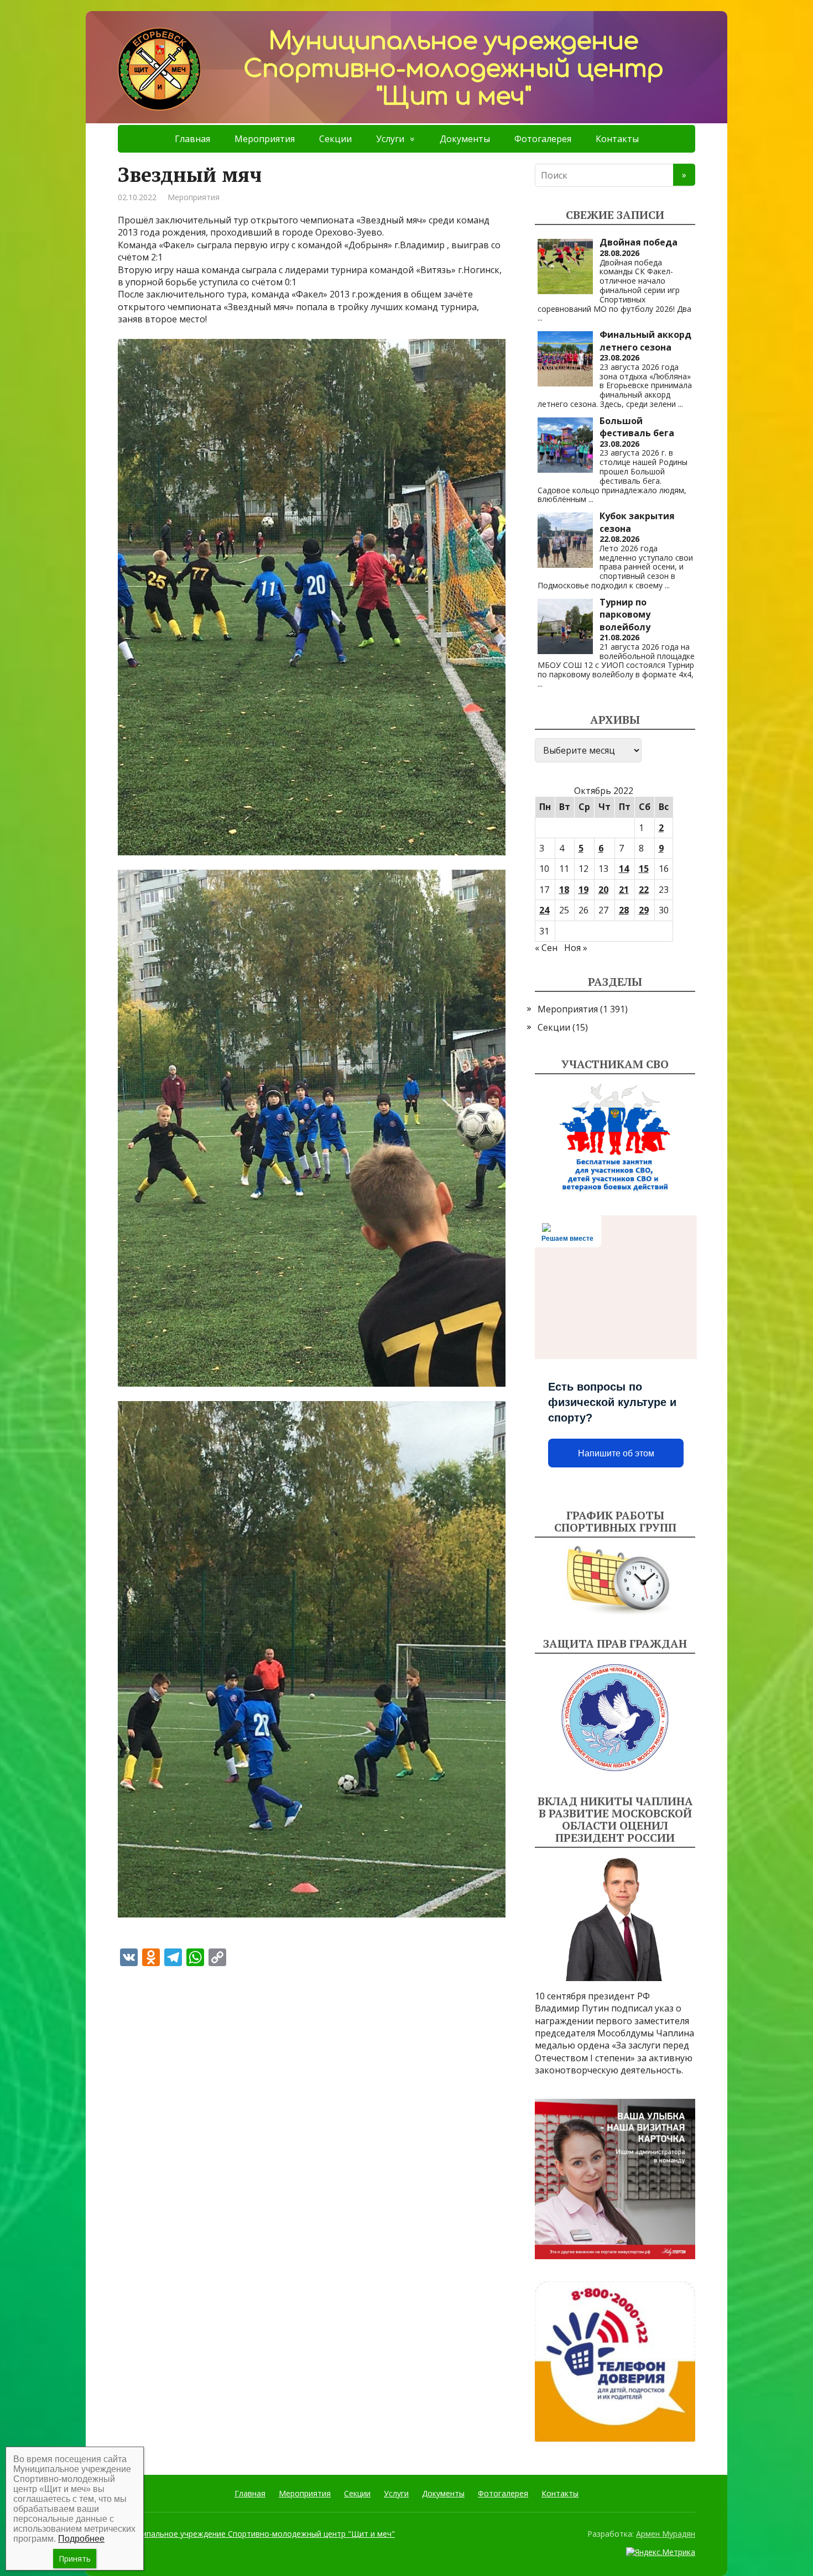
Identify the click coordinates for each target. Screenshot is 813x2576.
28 (624, 910)
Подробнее (81, 2539)
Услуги (390, 139)
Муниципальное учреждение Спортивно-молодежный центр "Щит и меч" (256, 2534)
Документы (465, 139)
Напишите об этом (616, 1453)
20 (603, 890)
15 (644, 869)
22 (644, 890)
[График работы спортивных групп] (615, 1581)
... (540, 318)
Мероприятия (265, 139)
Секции (335, 139)
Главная (192, 139)
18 (564, 890)
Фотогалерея (543, 139)
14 (624, 869)
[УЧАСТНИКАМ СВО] (615, 1138)
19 (583, 890)
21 (624, 890)
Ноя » (576, 948)
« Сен (546, 948)
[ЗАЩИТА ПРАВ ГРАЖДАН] (615, 1718)
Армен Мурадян (666, 2534)
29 (644, 910)
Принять (75, 2559)
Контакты (617, 139)
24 (544, 910)
